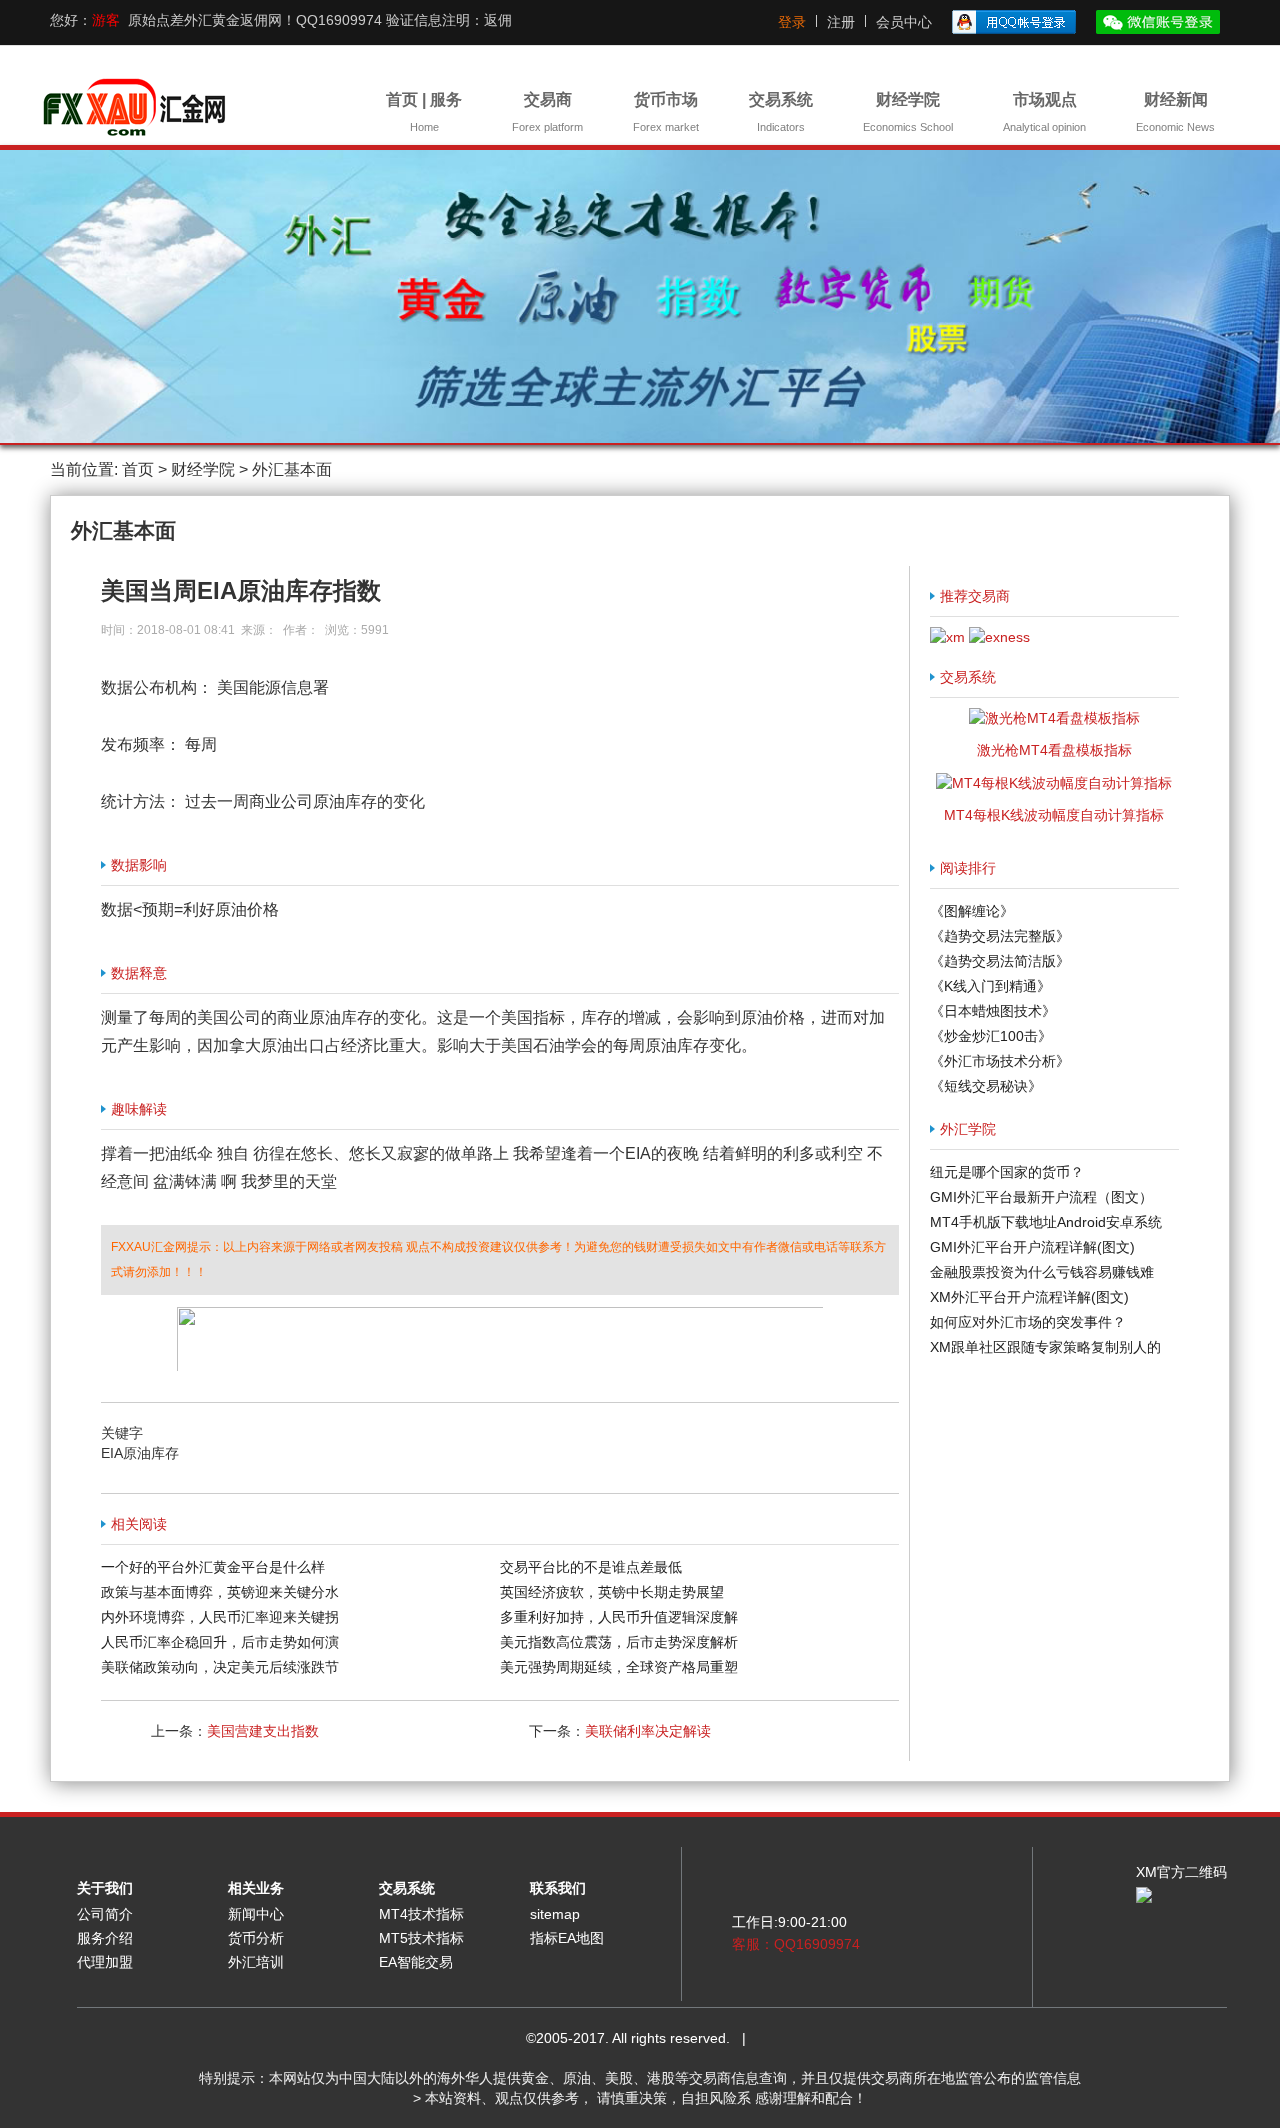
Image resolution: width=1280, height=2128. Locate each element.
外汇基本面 (292, 469)
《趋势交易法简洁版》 (1000, 961)
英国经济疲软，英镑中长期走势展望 (612, 1592)
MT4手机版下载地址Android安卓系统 (1046, 1222)
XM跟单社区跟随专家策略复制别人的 (1045, 1347)
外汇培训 (256, 1962)
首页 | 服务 (424, 112)
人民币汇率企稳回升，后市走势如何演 (220, 1642)
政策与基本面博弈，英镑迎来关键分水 (220, 1592)
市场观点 (1044, 112)
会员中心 (904, 22)
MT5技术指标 (421, 1938)
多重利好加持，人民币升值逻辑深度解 (619, 1617)
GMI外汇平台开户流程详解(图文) (1032, 1247)
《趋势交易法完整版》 (1000, 936)
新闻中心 (256, 1914)
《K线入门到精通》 (990, 986)
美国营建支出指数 (263, 1731)
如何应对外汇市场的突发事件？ (1028, 1322)
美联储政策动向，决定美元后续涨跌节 (220, 1667)
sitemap (555, 1914)
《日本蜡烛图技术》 (993, 1011)
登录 (792, 22)
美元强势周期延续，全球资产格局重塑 (619, 1667)
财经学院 (908, 112)
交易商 (547, 112)
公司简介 (105, 1914)
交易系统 (781, 112)
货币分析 (256, 1938)
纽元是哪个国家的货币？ (1007, 1172)
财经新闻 (1175, 112)
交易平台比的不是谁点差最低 (591, 1567)
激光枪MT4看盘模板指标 (1054, 750)
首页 (138, 469)
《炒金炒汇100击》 (991, 1036)
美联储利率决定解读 (648, 1731)
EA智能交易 (416, 1962)
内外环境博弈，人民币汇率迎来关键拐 (220, 1617)
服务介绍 (105, 1938)
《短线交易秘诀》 (986, 1086)
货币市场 (666, 112)
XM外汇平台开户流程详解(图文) (1029, 1297)
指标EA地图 (567, 1938)
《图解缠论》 (972, 911)
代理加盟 (105, 1962)
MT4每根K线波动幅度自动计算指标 (1054, 815)
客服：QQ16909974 (796, 1944)
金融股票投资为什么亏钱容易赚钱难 (1042, 1272)
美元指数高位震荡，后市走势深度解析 (619, 1642)
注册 (841, 22)
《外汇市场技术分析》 (1000, 1061)
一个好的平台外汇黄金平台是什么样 (213, 1567)
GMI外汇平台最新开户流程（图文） (1041, 1197)
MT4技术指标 (421, 1914)
